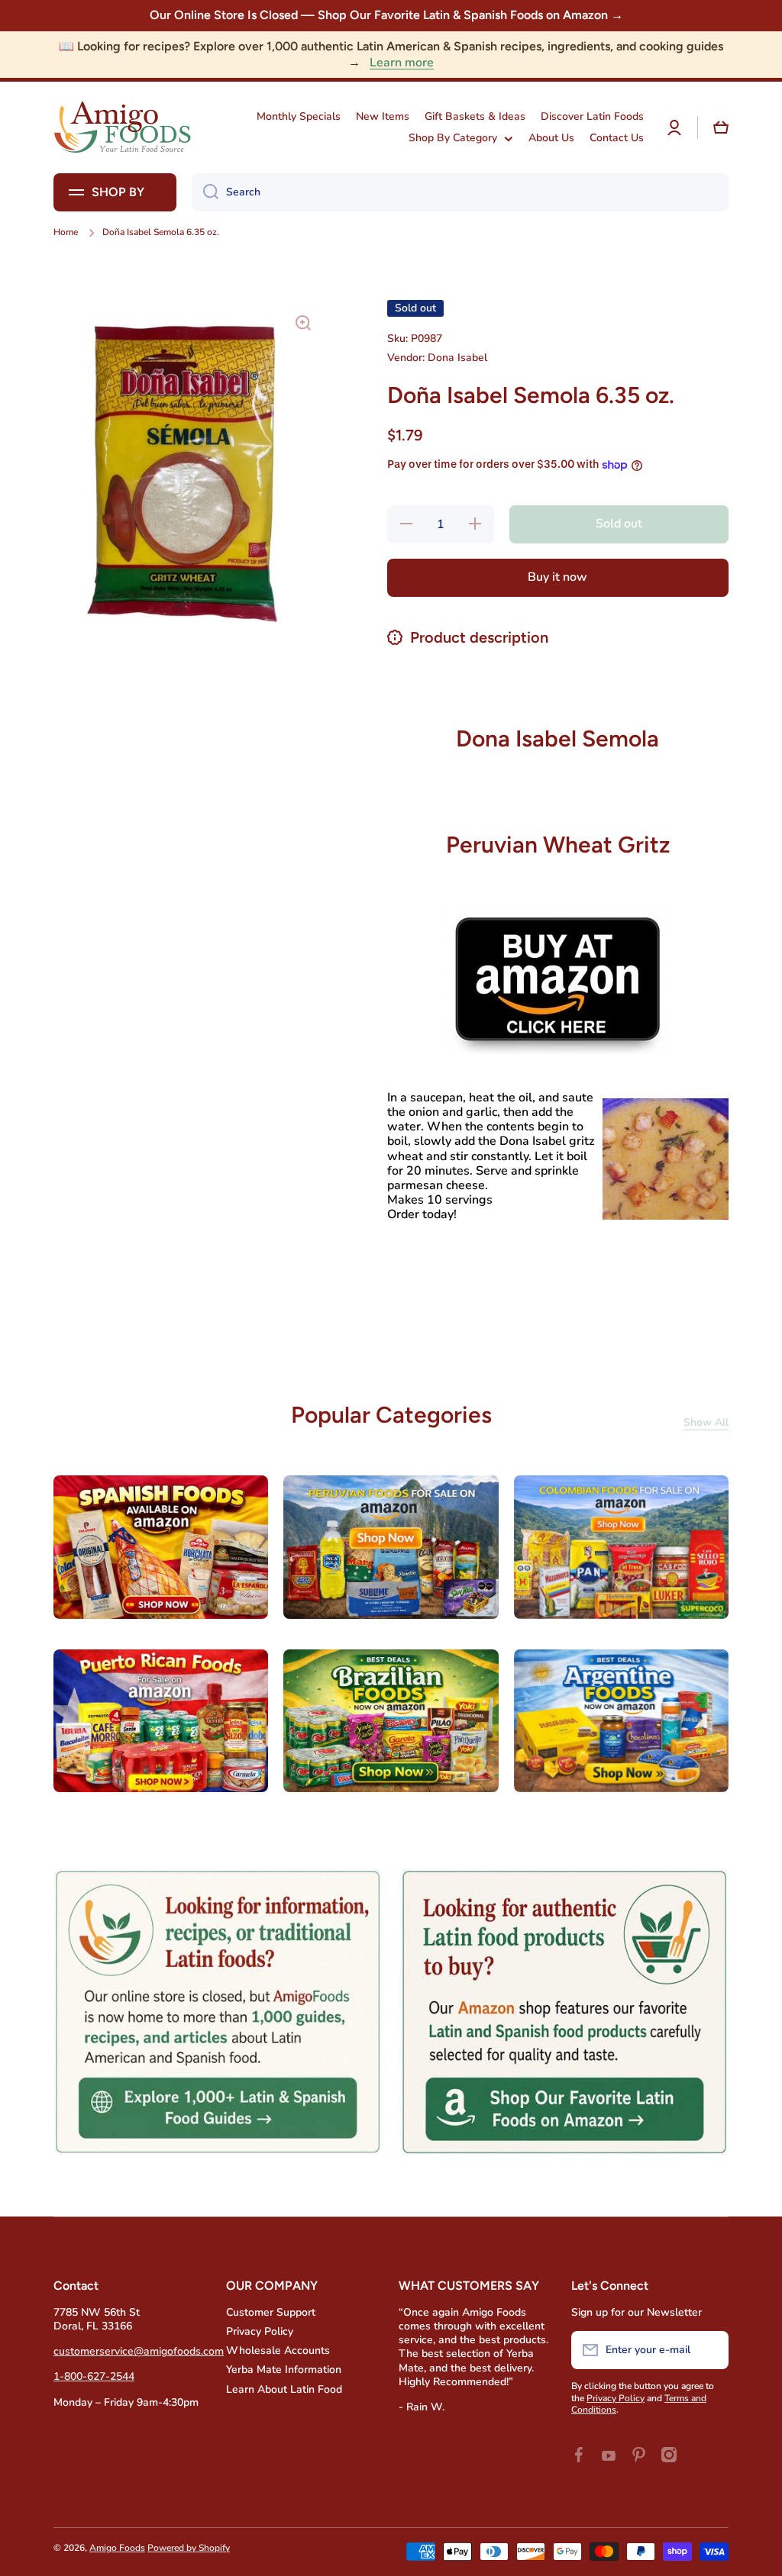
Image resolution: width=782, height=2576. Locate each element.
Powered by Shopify (189, 2548)
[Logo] (122, 127)
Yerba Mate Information (284, 2370)
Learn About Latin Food (284, 2389)
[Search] (205, 192)
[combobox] (460, 192)
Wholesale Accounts (278, 2350)
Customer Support (271, 2312)
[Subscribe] (709, 2350)
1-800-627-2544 (94, 2376)
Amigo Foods (117, 2548)
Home (66, 232)
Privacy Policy (260, 2331)
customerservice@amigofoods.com (139, 2351)
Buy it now (557, 577)
